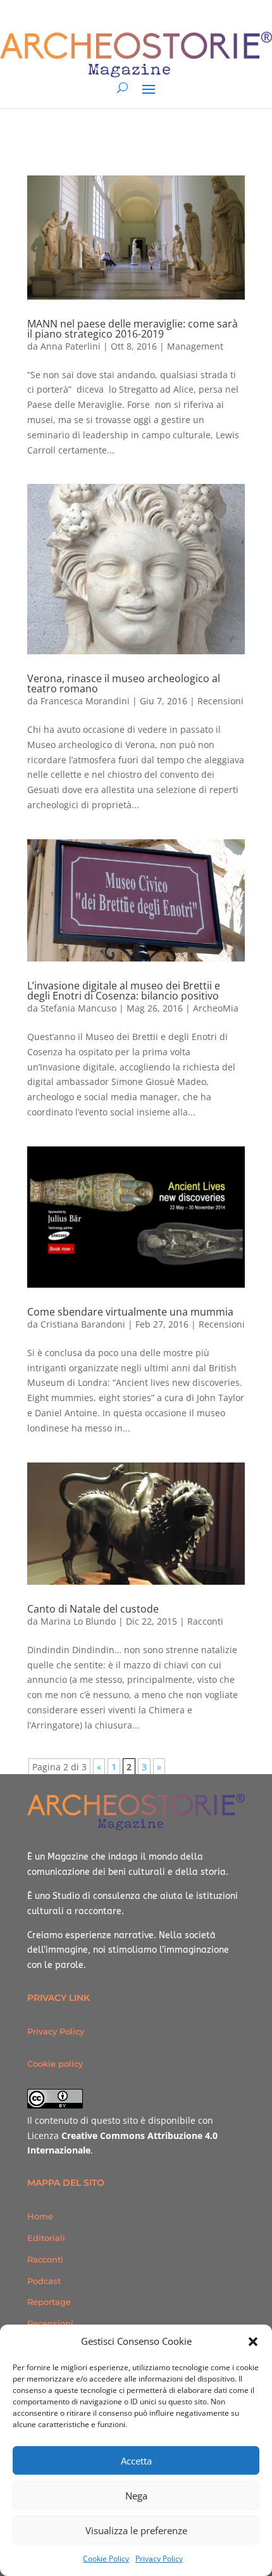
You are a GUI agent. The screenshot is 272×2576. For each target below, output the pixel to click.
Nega (136, 2496)
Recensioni (220, 701)
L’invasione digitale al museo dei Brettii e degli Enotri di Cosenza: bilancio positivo (124, 991)
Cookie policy (55, 2064)
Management (195, 346)
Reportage (49, 2302)
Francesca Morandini (85, 701)
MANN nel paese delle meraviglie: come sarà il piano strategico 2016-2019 (133, 329)
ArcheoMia (216, 1008)
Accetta (136, 2461)
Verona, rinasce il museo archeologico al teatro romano (124, 683)
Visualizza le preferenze (136, 2530)
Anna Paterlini (71, 346)
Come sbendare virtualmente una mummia (130, 1312)
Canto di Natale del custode (93, 1609)
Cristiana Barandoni (83, 1324)
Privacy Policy (159, 2559)
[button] (253, 2342)
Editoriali (46, 2238)
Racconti (205, 1621)
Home (40, 2216)
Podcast (44, 2281)
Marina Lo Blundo (78, 1621)
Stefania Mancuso (78, 1008)
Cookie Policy (106, 2559)
